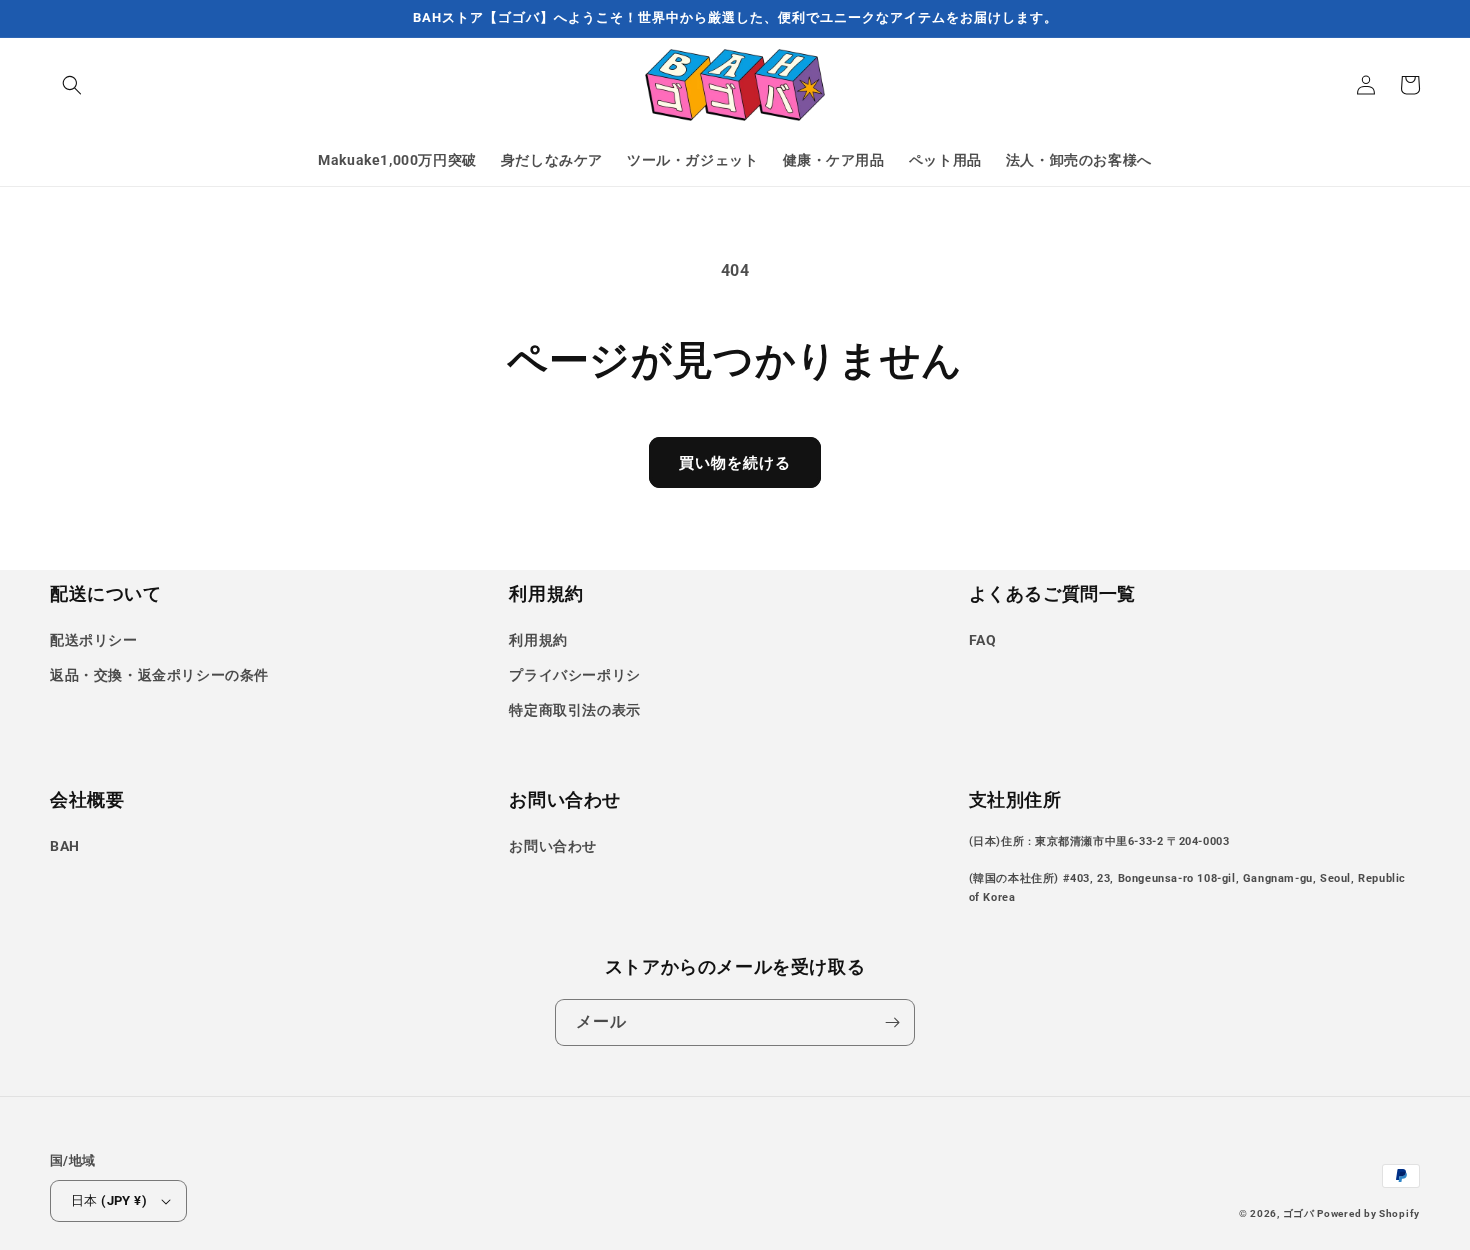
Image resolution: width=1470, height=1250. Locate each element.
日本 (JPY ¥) (109, 1200)
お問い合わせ (553, 846)
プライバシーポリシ (574, 675)
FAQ (983, 640)
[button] (72, 85)
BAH (65, 846)
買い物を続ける (735, 463)
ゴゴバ (1300, 1213)
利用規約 (538, 640)
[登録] (892, 1022)
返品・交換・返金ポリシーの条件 (159, 675)
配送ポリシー (94, 640)
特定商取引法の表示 (574, 710)
